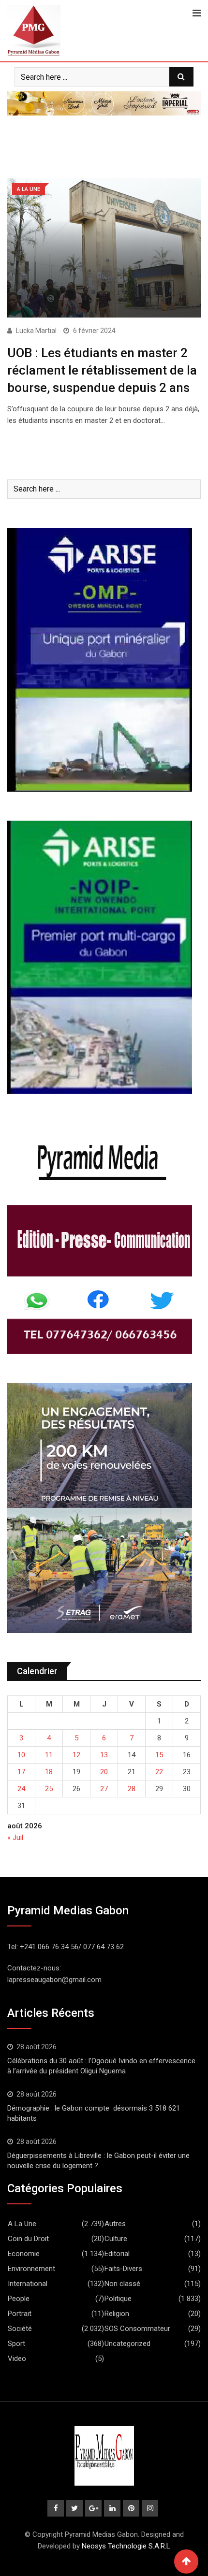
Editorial (117, 2254)
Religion (117, 2314)
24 (21, 1789)
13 (104, 1755)
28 (132, 1789)
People (19, 2299)
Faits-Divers (123, 2269)
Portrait (20, 2314)
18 (49, 1772)
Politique (118, 2299)
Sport (16, 2344)
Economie (24, 2254)
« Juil (15, 1838)
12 (76, 1755)
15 (159, 1755)
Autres (115, 2224)
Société (20, 2329)
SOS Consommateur (137, 2329)
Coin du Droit (28, 2239)
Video (17, 2359)
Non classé (122, 2284)
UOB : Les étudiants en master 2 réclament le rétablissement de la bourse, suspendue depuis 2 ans (102, 370)
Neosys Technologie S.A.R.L (126, 2546)
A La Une (22, 2224)
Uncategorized (127, 2344)
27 (104, 1789)
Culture (116, 2239)
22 (159, 1772)
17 (21, 1772)
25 (49, 1789)
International (28, 2284)
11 (49, 1755)
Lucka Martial (36, 331)
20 (104, 1772)
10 (21, 1755)
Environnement (31, 2269)
